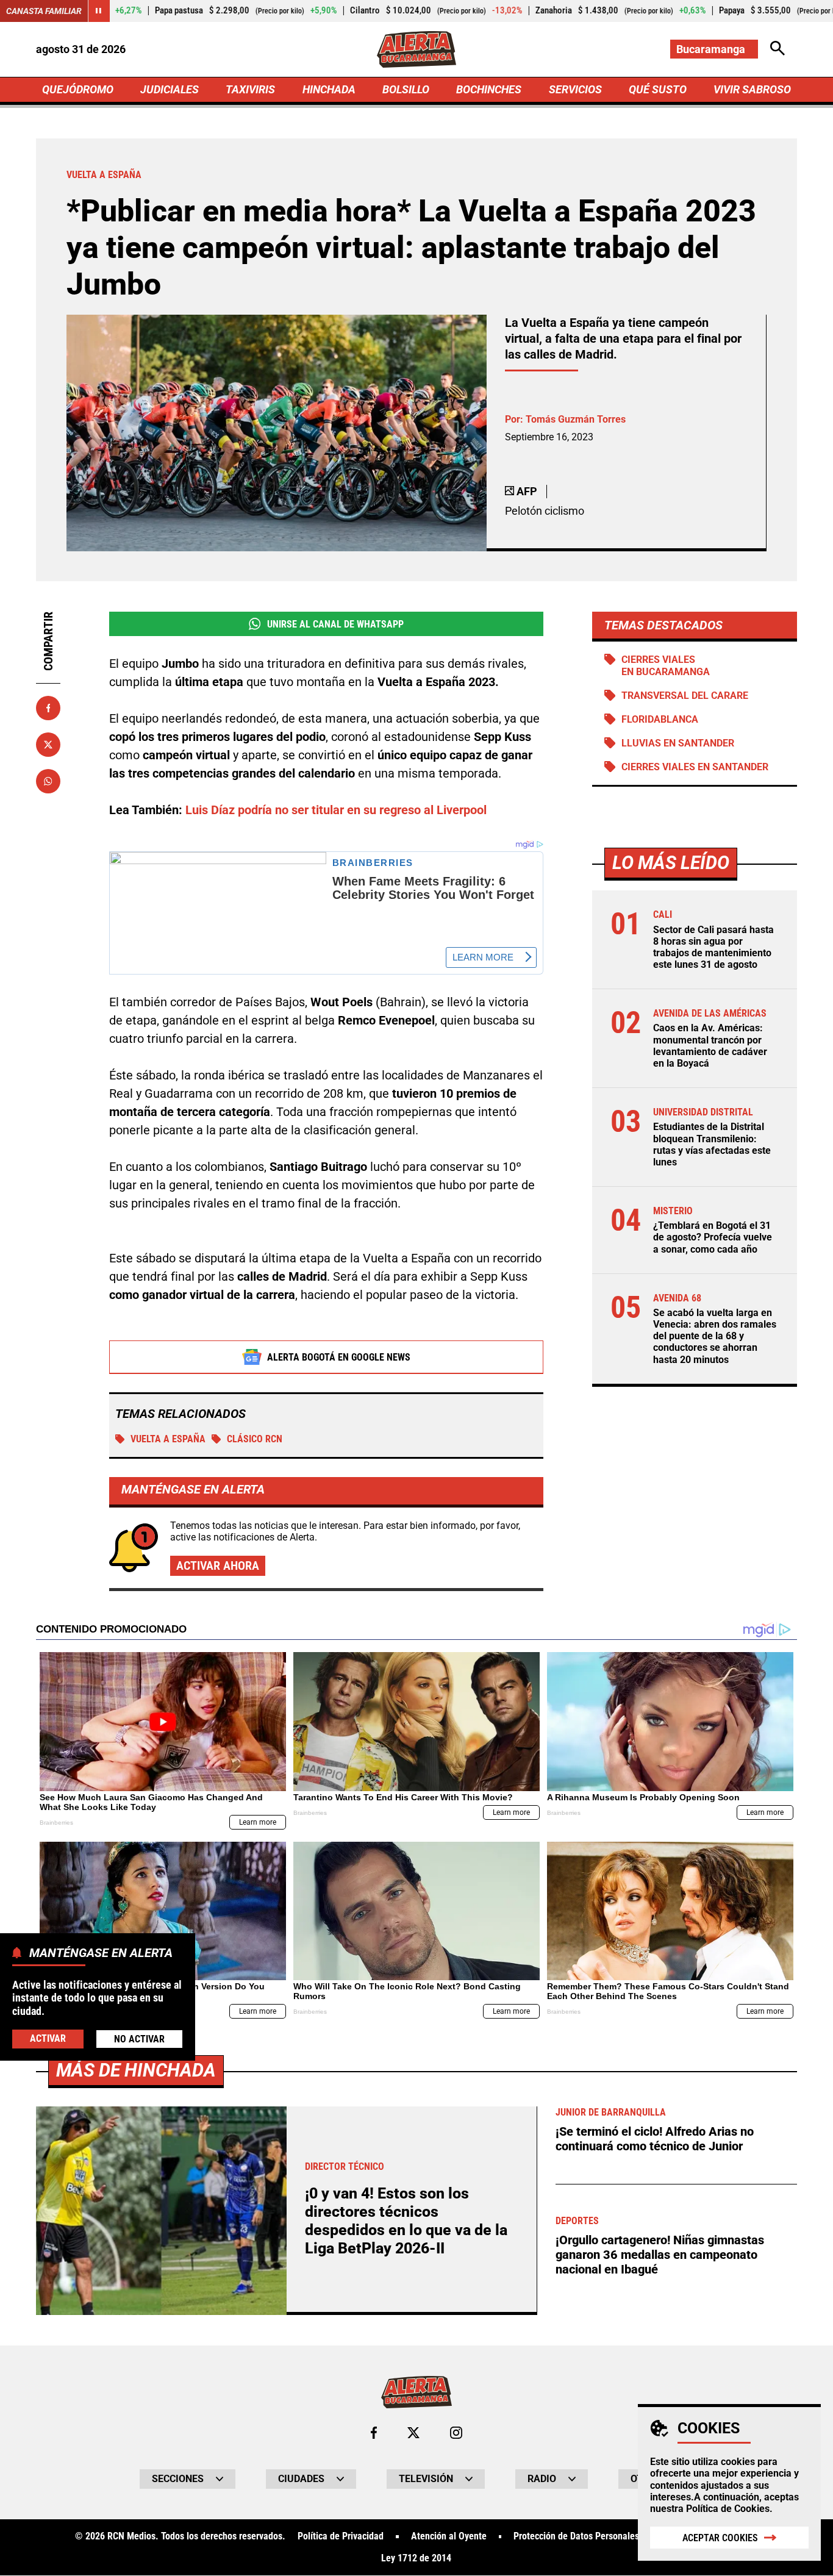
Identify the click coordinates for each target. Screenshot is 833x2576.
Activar (48, 2038)
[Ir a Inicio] (416, 49)
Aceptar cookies (720, 2538)
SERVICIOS (575, 89)
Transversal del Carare (685, 696)
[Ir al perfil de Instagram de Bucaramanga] (456, 2433)
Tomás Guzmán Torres (576, 419)
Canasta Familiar (44, 11)
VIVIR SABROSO (752, 89)
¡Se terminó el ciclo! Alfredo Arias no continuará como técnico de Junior (655, 2139)
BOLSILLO (406, 89)
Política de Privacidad (341, 2536)
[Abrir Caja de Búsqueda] (778, 49)
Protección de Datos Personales (576, 2536)
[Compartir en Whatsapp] (48, 781)
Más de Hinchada (136, 2070)
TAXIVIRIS (250, 89)
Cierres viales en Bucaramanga (666, 665)
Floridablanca (660, 719)
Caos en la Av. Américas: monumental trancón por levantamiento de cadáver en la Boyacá (710, 1046)
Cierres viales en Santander (695, 767)
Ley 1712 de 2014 (416, 2558)
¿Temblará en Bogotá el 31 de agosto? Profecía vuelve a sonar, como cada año (713, 1237)
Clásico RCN (255, 1439)
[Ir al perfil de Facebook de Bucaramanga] (374, 2433)
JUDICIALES (170, 89)
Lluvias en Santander (678, 743)
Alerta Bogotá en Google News (339, 1357)
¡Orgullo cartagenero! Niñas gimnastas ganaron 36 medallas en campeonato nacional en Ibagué (660, 2255)
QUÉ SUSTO (658, 89)
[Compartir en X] (48, 745)
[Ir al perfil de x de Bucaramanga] (413, 2433)
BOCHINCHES (489, 89)
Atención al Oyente (449, 2536)
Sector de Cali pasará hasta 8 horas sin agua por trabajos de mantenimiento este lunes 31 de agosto (713, 947)
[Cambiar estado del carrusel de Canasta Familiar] (99, 11)
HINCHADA (329, 89)
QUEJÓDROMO (78, 89)
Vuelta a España (168, 1439)
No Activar (139, 2039)
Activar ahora (218, 1565)
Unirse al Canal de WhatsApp (335, 624)
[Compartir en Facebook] (48, 708)
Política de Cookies (728, 2509)
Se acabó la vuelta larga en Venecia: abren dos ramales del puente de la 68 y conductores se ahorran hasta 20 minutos (715, 1336)
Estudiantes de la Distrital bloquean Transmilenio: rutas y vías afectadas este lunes (712, 1144)
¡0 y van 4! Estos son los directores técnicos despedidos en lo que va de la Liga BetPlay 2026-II (406, 2221)
